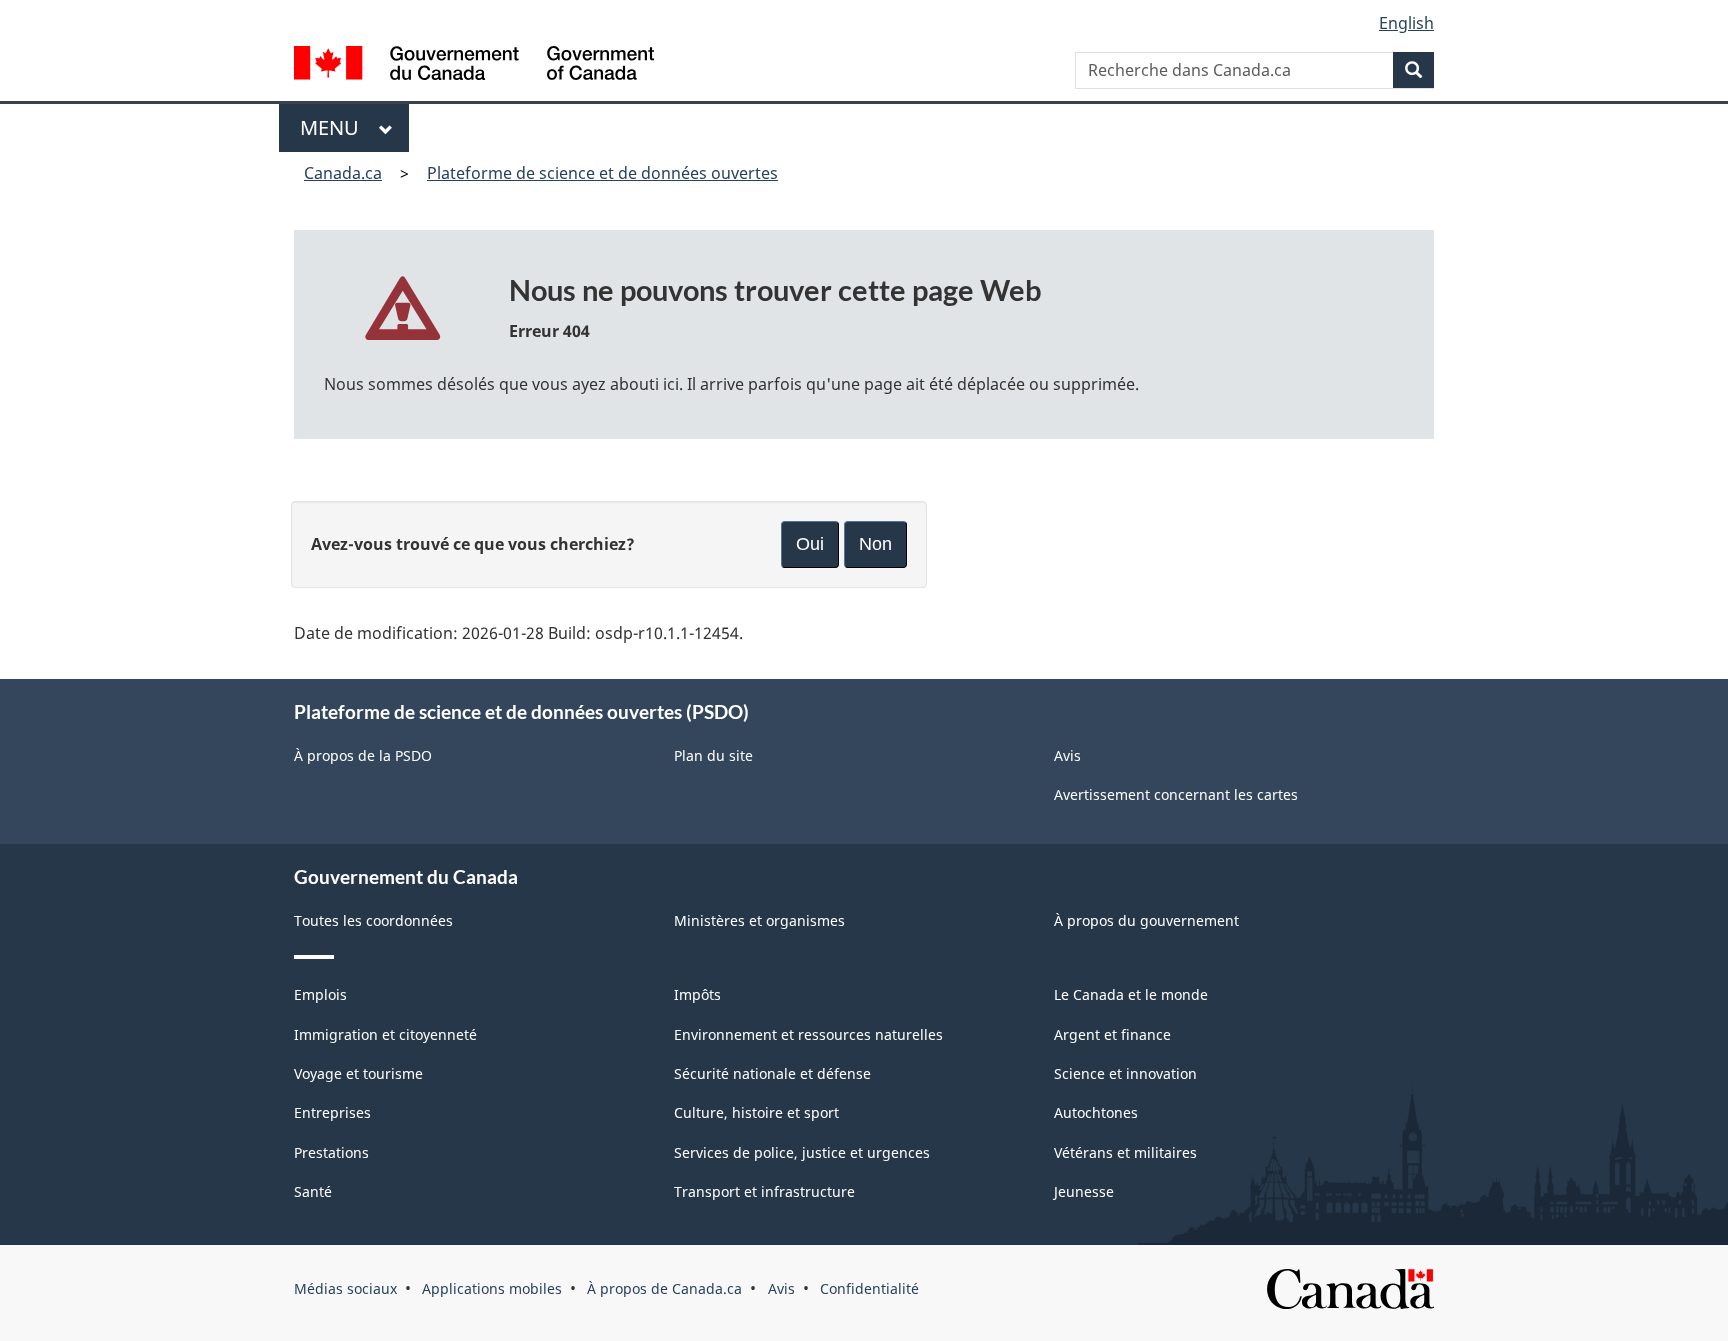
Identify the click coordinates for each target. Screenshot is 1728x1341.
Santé (313, 1191)
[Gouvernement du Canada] (474, 65)
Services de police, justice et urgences (802, 1152)
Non (875, 544)
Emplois (320, 994)
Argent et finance (1112, 1034)
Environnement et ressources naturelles (808, 1034)
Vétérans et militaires (1125, 1152)
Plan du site (713, 755)
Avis (1067, 755)
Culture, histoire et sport (756, 1112)
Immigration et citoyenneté (385, 1034)
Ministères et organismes (759, 920)
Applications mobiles (492, 1288)
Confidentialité (869, 1288)
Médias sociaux (345, 1288)
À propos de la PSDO (363, 755)
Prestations (331, 1152)
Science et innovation (1125, 1073)
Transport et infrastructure (764, 1191)
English (1406, 23)
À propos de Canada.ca (664, 1288)
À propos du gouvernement (1146, 920)
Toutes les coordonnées (373, 920)
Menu (334, 127)
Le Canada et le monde (1131, 994)
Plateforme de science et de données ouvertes (602, 173)
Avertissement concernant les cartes (1176, 794)
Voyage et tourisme (358, 1073)
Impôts (697, 994)
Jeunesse (1084, 1191)
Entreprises (332, 1112)
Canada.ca (343, 173)
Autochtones (1096, 1112)
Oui (810, 544)
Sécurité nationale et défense (772, 1073)
